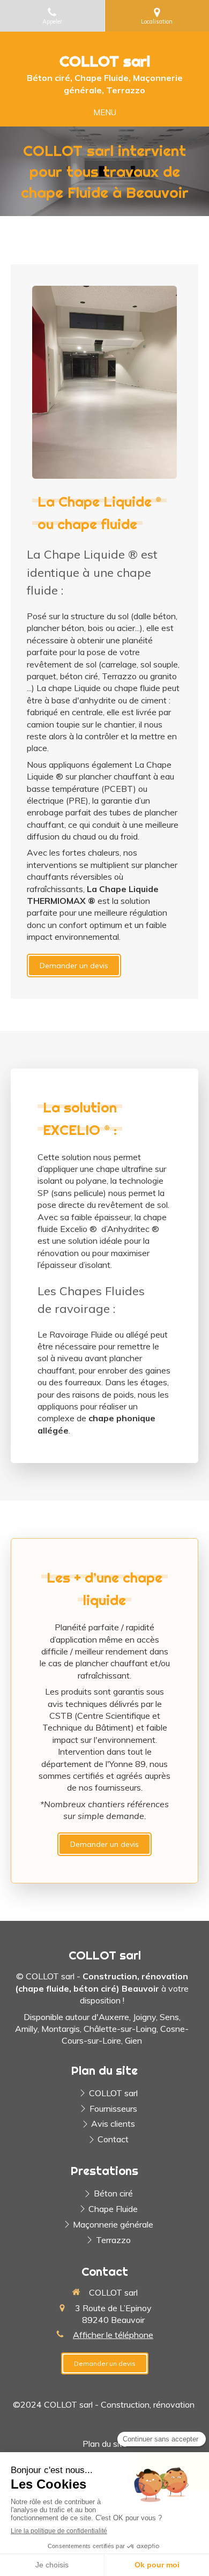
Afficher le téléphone (113, 2335)
